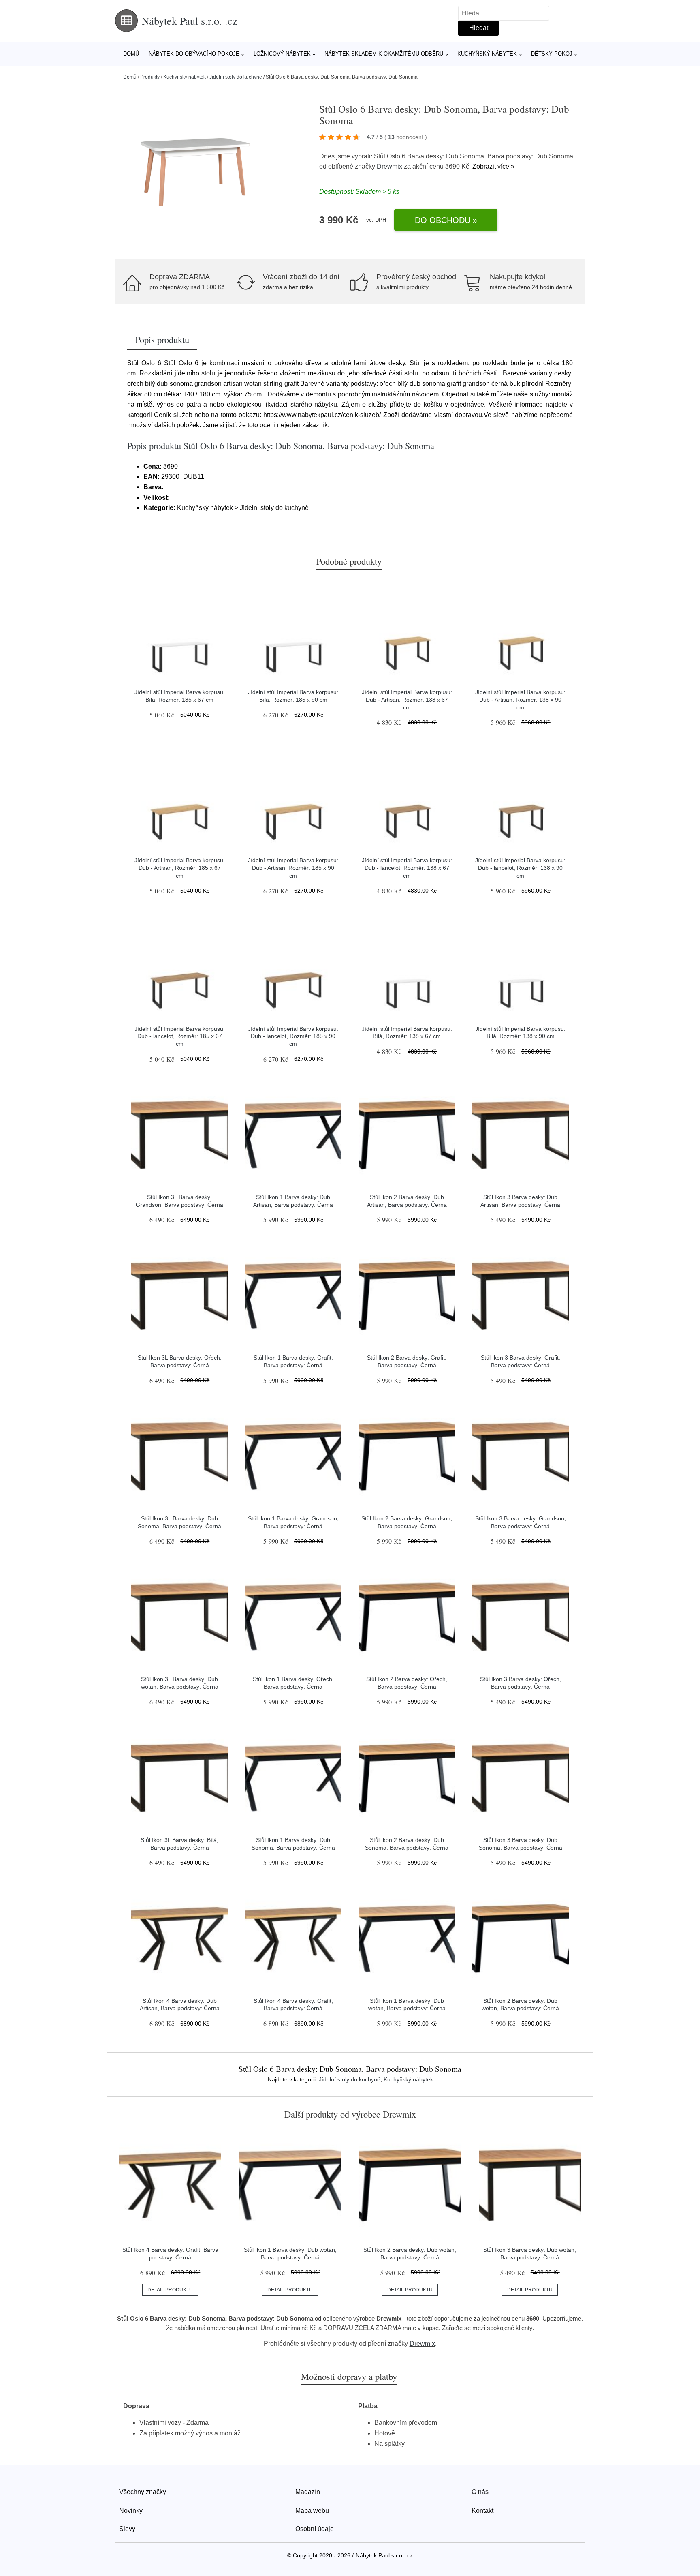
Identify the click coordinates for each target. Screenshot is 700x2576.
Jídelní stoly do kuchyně (236, 77)
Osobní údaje (315, 2529)
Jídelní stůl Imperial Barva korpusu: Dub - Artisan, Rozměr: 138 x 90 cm (520, 699)
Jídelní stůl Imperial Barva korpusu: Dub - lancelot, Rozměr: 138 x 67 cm (407, 868)
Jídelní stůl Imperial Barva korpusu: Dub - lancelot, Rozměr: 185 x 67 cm (180, 1036)
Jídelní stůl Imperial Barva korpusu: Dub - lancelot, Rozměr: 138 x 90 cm (520, 868)
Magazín (308, 2492)
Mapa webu (312, 2511)
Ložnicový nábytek (282, 54)
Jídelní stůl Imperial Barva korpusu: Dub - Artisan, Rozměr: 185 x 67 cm (180, 868)
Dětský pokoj (552, 54)
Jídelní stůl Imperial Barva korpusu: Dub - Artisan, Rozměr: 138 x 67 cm (407, 699)
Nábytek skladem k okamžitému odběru (384, 54)
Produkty (150, 77)
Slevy (127, 2529)
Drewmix (389, 166)
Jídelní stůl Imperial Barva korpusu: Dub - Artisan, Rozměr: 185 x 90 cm (293, 868)
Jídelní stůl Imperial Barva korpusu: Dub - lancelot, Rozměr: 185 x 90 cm (293, 1036)
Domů (131, 54)
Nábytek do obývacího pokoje (194, 54)
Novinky (131, 2511)
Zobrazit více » (493, 166)
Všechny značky (143, 2492)
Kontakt (482, 2511)
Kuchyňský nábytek (487, 54)
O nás (480, 2492)
